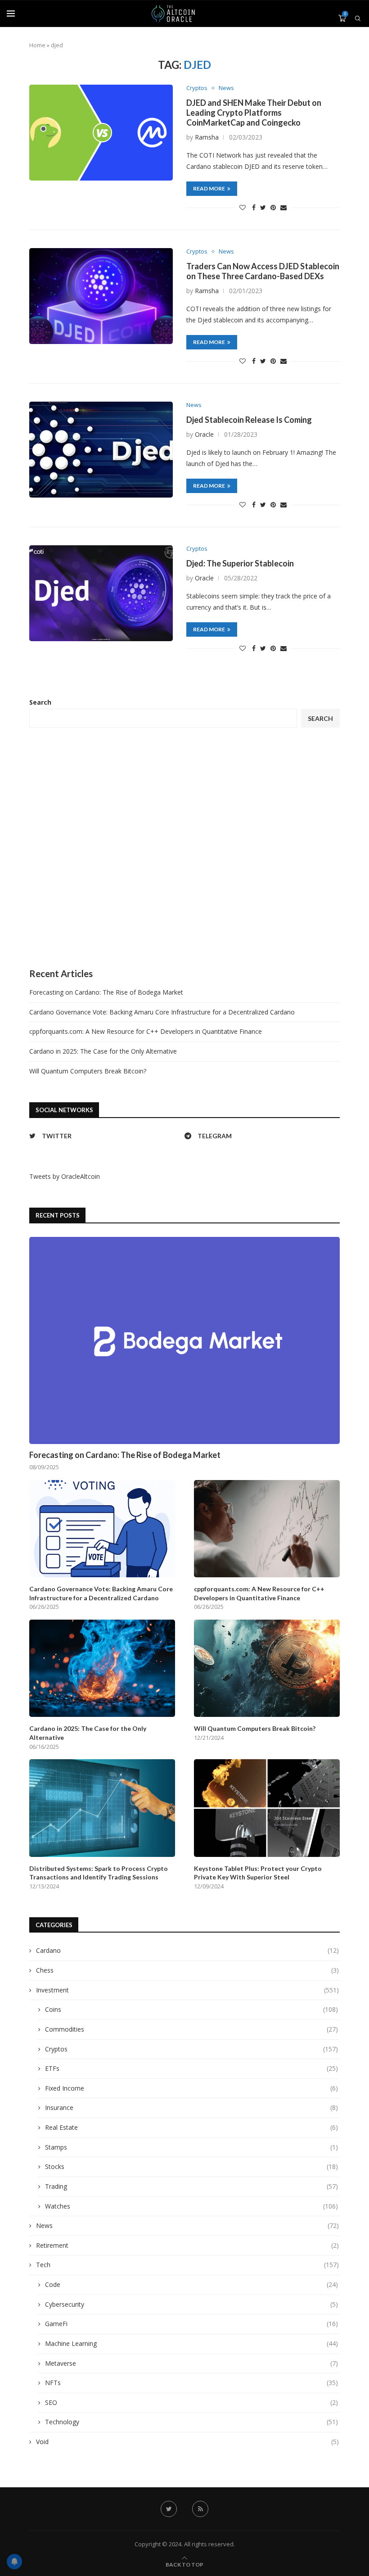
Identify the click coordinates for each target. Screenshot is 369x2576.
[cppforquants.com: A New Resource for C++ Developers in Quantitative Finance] (267, 1529)
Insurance (191, 2107)
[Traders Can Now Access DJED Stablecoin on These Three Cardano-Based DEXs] (101, 296)
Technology (191, 2422)
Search (40, 702)
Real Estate (191, 2127)
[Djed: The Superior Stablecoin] (101, 593)
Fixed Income (191, 2088)
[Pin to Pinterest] (273, 207)
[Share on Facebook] (254, 207)
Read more (209, 188)
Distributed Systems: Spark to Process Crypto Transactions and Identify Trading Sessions (99, 1873)
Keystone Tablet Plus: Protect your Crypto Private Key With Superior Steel (258, 1873)
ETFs (191, 2068)
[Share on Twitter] (263, 207)
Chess (187, 1970)
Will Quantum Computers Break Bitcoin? (88, 1071)
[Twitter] (169, 2509)
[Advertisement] (184, 848)
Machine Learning (191, 2343)
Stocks (191, 2166)
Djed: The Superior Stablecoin (240, 563)
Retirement (187, 2245)
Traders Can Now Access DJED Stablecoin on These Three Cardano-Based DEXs (263, 271)
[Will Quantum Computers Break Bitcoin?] (267, 1668)
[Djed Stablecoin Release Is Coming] (101, 450)
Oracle (204, 434)
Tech (187, 2265)
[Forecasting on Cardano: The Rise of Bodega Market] (184, 1340)
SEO (191, 2402)
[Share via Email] (283, 207)
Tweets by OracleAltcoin (65, 1176)
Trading (191, 2186)
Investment (187, 1990)
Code (191, 2284)
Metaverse (191, 2363)
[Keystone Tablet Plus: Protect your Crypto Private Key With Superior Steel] (267, 1808)
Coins (191, 2009)
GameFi (191, 2324)
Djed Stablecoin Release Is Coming (249, 420)
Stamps (191, 2147)
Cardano (187, 1950)
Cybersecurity (191, 2304)
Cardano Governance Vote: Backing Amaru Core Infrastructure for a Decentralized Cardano (162, 1012)
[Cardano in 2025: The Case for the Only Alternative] (102, 1668)
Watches (191, 2206)
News (226, 88)
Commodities (191, 2029)
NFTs (191, 2383)
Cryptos (197, 88)
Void (187, 2442)
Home (37, 45)
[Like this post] (243, 207)
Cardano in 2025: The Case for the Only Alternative (103, 1051)
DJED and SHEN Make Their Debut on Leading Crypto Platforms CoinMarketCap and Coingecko (254, 113)
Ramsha (207, 137)
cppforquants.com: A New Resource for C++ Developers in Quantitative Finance (146, 1031)
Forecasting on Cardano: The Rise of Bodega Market (106, 992)
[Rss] (200, 2509)
